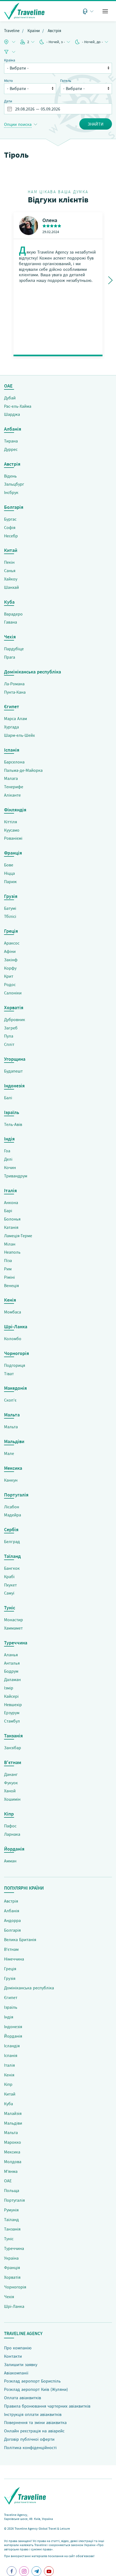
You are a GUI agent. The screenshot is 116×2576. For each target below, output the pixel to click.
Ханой (10, 1791)
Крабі (9, 1576)
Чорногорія (15, 2287)
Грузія (10, 1978)
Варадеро (13, 614)
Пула (9, 1036)
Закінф (11, 960)
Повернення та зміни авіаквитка (35, 2422)
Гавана (11, 622)
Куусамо (12, 830)
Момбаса (13, 1312)
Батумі (10, 908)
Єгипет (11, 1997)
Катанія (11, 1227)
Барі (8, 1211)
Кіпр (8, 2084)
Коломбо (13, 1339)
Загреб (11, 1028)
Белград (12, 1541)
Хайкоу (11, 579)
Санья (10, 570)
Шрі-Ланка (14, 2306)
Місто (8, 81)
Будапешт (13, 1071)
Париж (10, 881)
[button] (105, 11)
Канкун (11, 1480)
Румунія (11, 2210)
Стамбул (12, 1721)
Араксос (12, 943)
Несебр (11, 536)
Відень (10, 476)
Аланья (11, 1655)
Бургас (10, 519)
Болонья (12, 1219)
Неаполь (12, 1252)
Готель (66, 81)
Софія (10, 527)
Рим (8, 1269)
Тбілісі (10, 916)
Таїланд (11, 2219)
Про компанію (18, 2348)
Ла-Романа (14, 684)
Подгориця (15, 1365)
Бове (9, 865)
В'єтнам (11, 1949)
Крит (9, 976)
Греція (10, 1969)
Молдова (13, 2162)
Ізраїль (11, 2007)
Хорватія (12, 2277)
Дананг (11, 1774)
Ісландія (12, 2046)
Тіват (9, 1374)
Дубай (10, 398)
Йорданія (13, 2036)
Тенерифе (14, 787)
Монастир (13, 1620)
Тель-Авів (13, 1124)
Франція (12, 2267)
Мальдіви (13, 2123)
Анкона (11, 1202)
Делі (8, 1159)
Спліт (9, 1044)
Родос (10, 984)
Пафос (10, 1826)
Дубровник (15, 1019)
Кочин (10, 1167)
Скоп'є (10, 1400)
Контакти (13, 2356)
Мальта (11, 1427)
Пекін (9, 562)
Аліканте (12, 795)
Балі (8, 1098)
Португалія (14, 2200)
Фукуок (11, 1783)
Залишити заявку (21, 2364)
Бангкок (12, 1568)
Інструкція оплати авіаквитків (33, 2414)
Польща (12, 2190)
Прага (10, 657)
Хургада (11, 727)
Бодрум (11, 1671)
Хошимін (12, 1799)
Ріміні (9, 1277)
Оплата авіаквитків (23, 2398)
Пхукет (10, 1585)
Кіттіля (11, 822)
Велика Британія (20, 1939)
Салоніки (13, 993)
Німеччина (14, 1959)
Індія (9, 2017)
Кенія (9, 2075)
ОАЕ (8, 2181)
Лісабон (12, 1507)
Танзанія (12, 2229)
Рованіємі (13, 838)
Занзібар (13, 1748)
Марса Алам (16, 718)
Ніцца (9, 873)
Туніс (9, 2239)
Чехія (9, 2297)
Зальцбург (14, 484)
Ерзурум (12, 1713)
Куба (8, 2104)
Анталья (12, 1663)
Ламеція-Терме (18, 1236)
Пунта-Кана (15, 692)
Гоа (7, 1151)
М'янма (11, 2171)
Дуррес (11, 449)
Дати (8, 101)
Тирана (11, 441)
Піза (8, 1260)
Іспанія (11, 2055)
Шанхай (11, 587)
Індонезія (13, 2027)
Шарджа (12, 414)
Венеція (11, 1285)
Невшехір (13, 1704)
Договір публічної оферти (29, 2439)
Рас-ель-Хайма (18, 406)
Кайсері (11, 1696)
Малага (11, 778)
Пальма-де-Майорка (23, 770)
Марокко (13, 2142)
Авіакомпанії (16, 2373)
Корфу (10, 968)
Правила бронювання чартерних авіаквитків (47, 2406)
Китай (10, 2094)
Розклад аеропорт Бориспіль (32, 2381)
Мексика (12, 2152)
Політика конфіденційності (30, 2447)
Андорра (12, 1920)
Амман (10, 1861)
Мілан (10, 1244)
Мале (9, 1453)
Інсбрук (11, 492)
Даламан (12, 1679)
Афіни (10, 951)
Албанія (12, 1911)
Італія (9, 2065)
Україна (11, 2258)
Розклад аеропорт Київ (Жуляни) (36, 2389)
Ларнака (12, 1834)
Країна (10, 60)
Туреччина (14, 2248)
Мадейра (13, 1515)
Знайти (96, 124)
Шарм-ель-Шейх (19, 735)
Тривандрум (16, 1176)
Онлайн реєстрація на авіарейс (34, 2431)
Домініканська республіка (29, 1988)
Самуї (9, 1593)
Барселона (14, 762)
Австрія (11, 1901)
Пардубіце (14, 649)
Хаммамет (13, 1628)
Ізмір (9, 1688)
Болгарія (12, 1930)
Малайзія (13, 2113)
